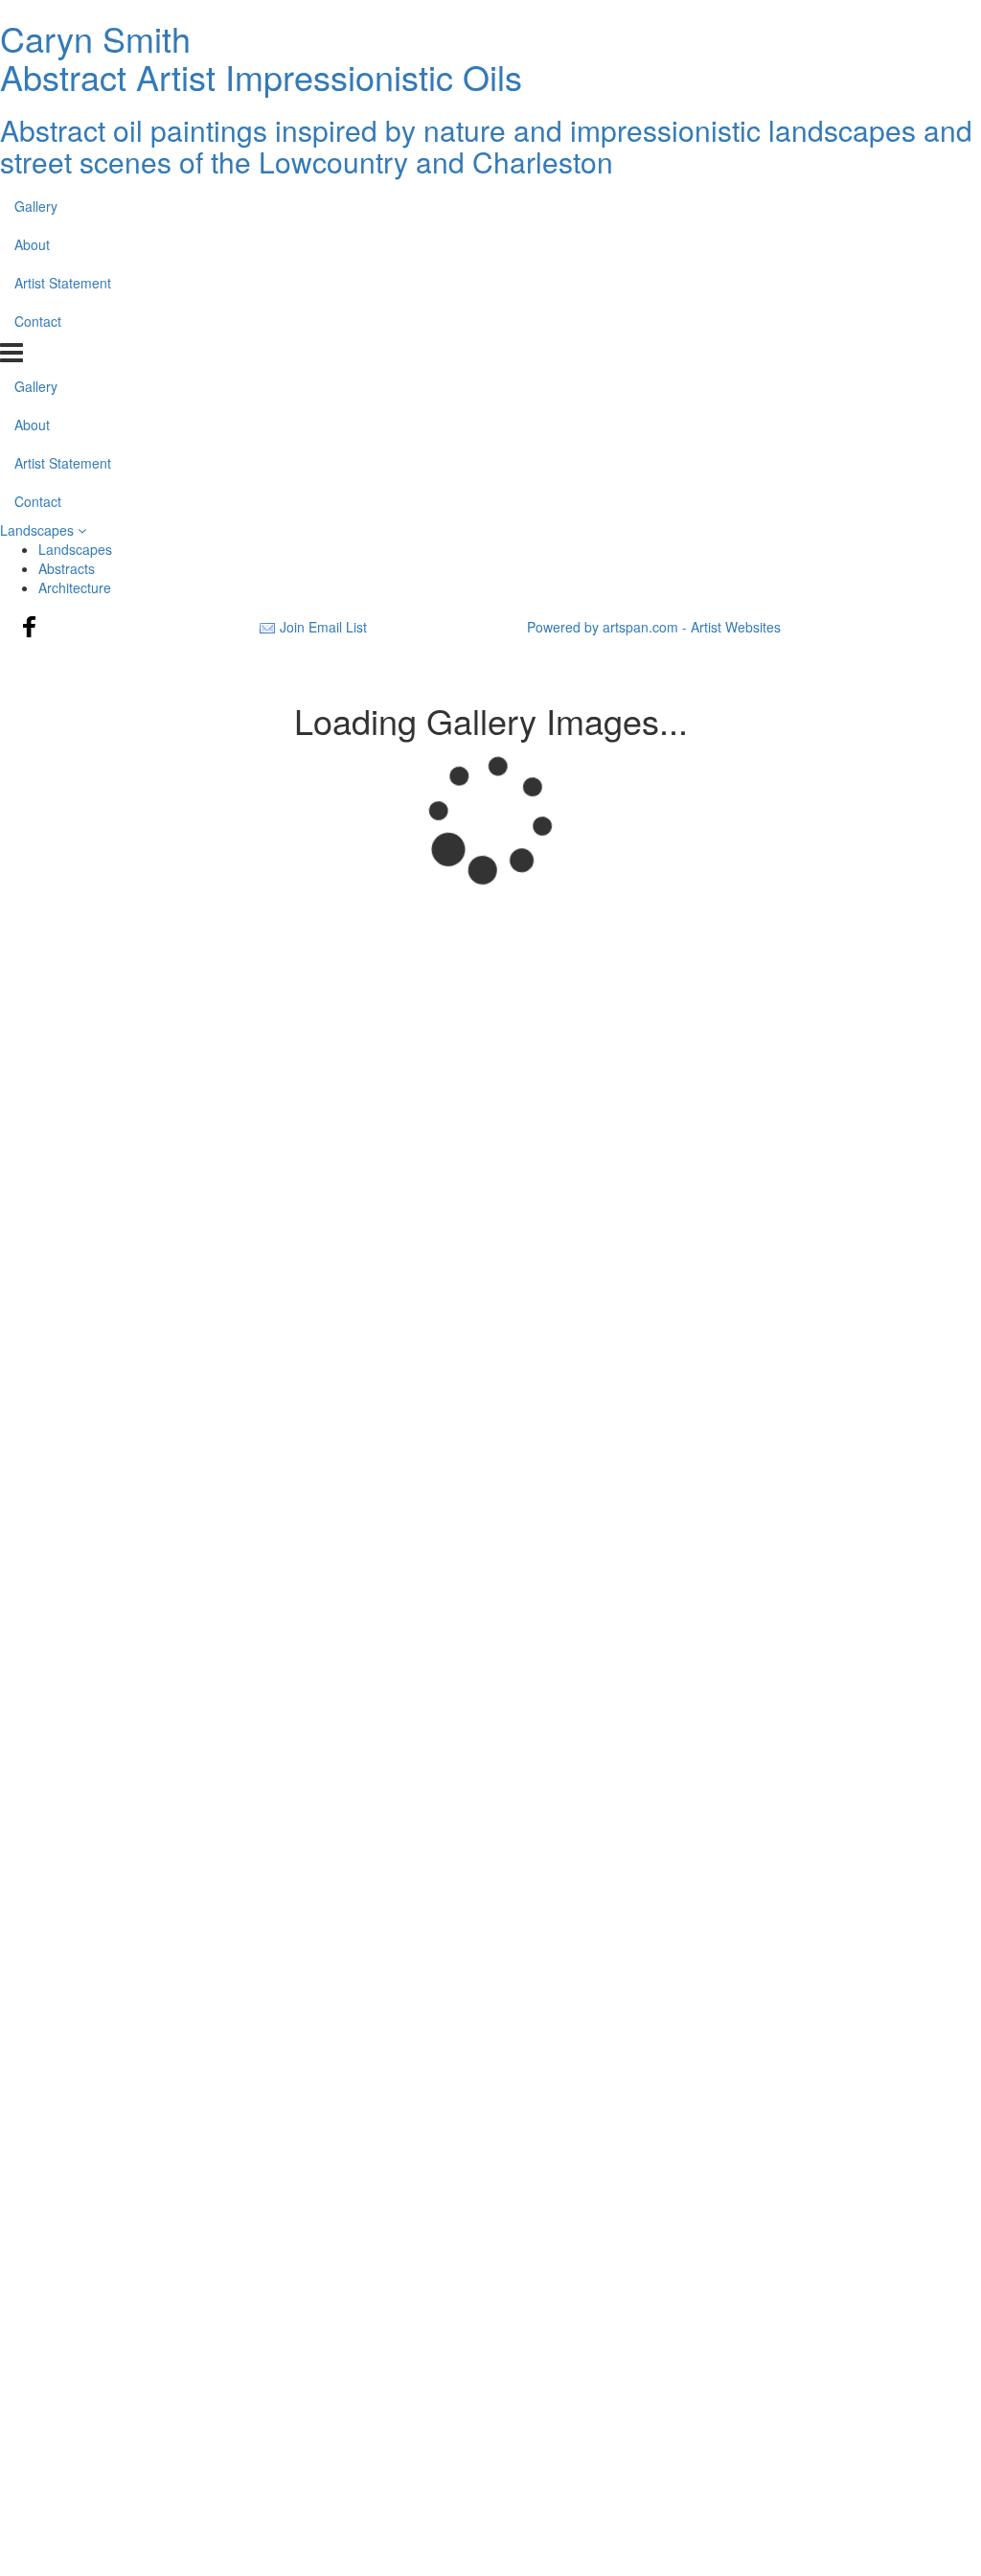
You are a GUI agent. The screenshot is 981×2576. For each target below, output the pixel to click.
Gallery (36, 206)
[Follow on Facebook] (30, 627)
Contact (38, 321)
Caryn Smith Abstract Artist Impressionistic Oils (261, 57)
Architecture (75, 587)
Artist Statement (63, 283)
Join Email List (323, 627)
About (32, 244)
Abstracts (67, 568)
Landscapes (39, 530)
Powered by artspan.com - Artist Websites (654, 627)
